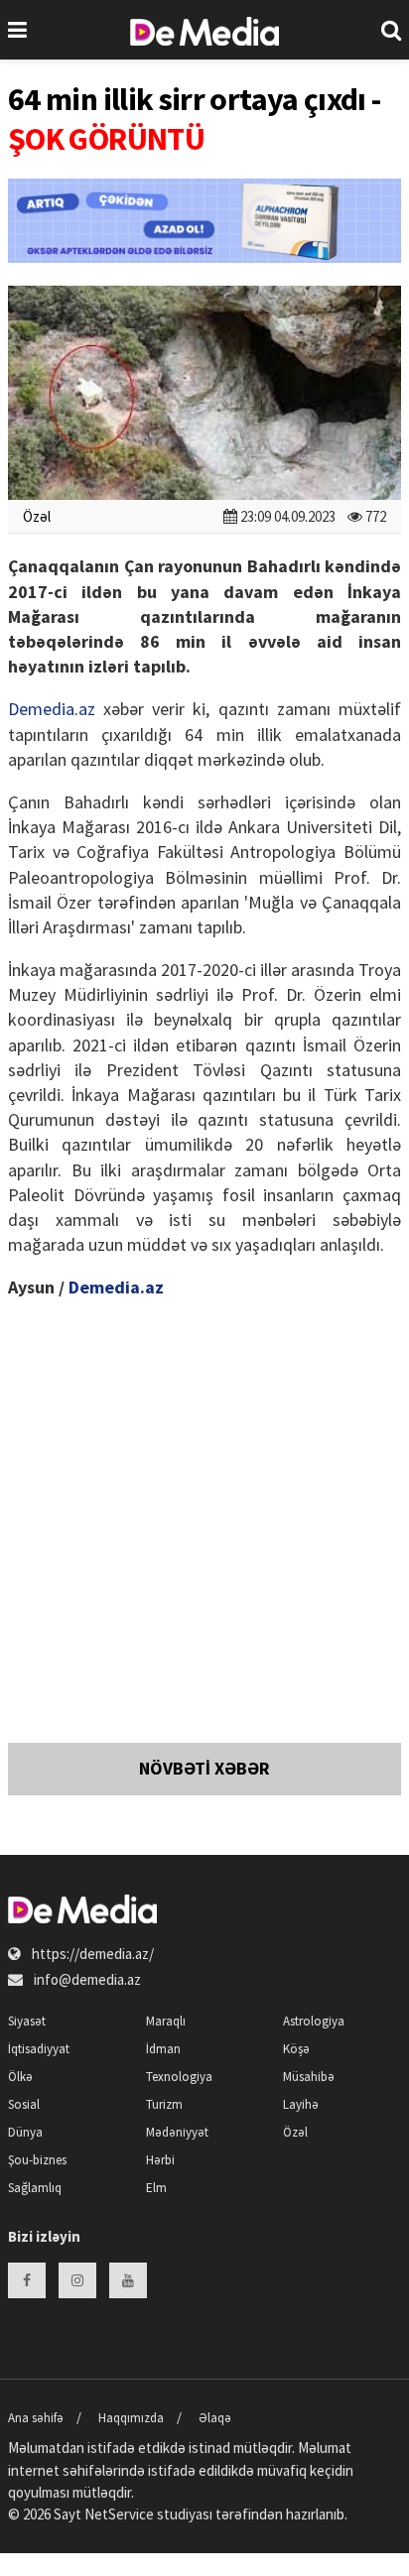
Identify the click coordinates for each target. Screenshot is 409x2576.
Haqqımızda (131, 2418)
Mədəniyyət (177, 2132)
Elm (156, 2188)
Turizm (164, 2104)
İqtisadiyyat (39, 2049)
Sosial (24, 2104)
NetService (119, 2514)
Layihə (301, 2104)
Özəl (37, 516)
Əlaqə (215, 2418)
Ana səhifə (36, 2418)
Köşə (296, 2049)
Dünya (25, 2132)
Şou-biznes (37, 2160)
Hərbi (160, 2160)
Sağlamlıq (35, 2188)
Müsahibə (309, 2077)
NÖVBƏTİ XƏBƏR (204, 1768)
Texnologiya (179, 2077)
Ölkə (20, 2077)
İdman (163, 2049)
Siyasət (27, 2021)
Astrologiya (314, 2021)
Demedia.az (52, 709)
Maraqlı (166, 2021)
